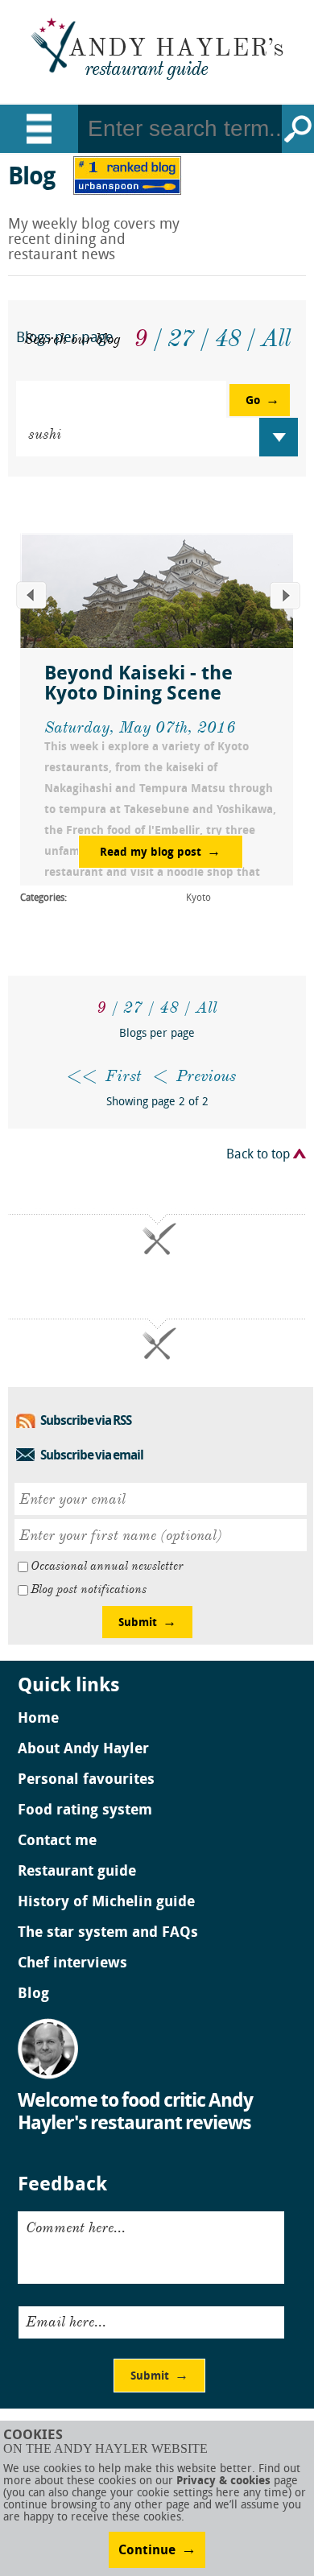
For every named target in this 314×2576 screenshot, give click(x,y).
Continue (147, 2551)
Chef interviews (72, 1964)
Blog (33, 1995)
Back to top (258, 1155)
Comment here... (76, 2227)
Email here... (66, 2322)
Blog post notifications (89, 1589)
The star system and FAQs (108, 1934)
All (207, 1007)
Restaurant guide (77, 1872)
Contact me (57, 1842)
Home (38, 1719)
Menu (39, 129)
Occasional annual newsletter (107, 1566)
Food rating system (85, 1811)
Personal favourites (86, 1781)
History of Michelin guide (106, 1903)
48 (169, 1007)
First (123, 1076)
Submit (138, 1623)
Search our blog (72, 339)
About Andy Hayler (83, 1750)
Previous (206, 1076)
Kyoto (198, 898)
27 (133, 1007)
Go (298, 129)
